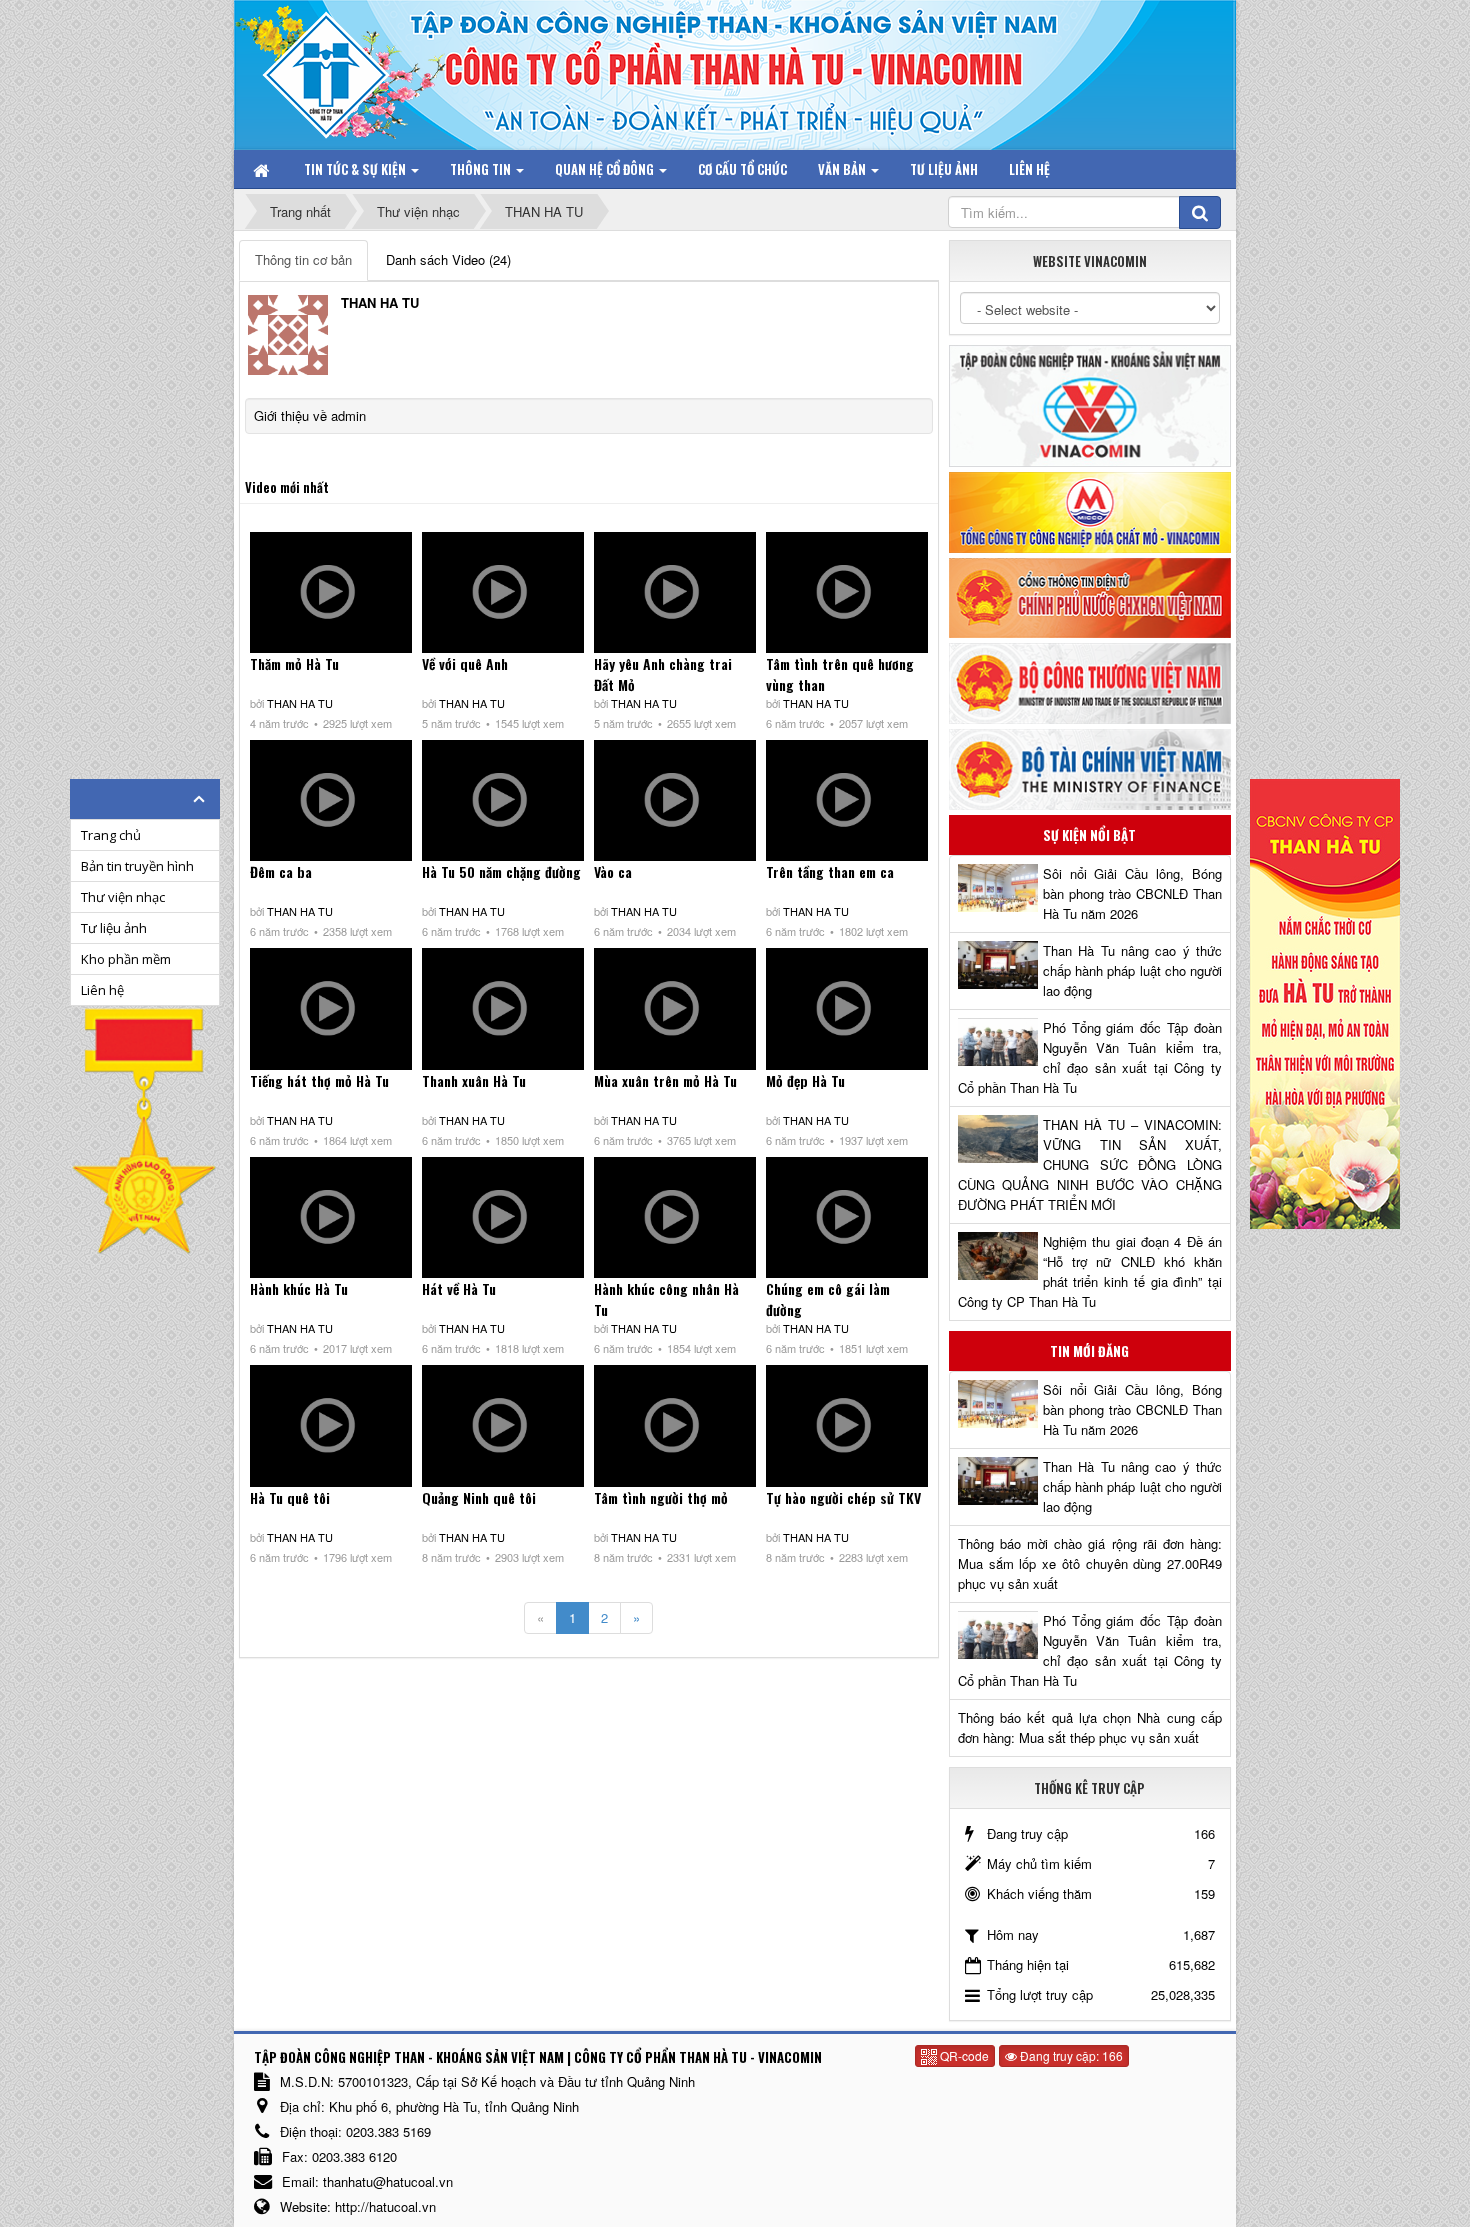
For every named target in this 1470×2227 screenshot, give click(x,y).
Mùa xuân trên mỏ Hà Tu (665, 1080)
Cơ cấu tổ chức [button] (742, 169)
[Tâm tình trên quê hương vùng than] (847, 592)
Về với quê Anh (465, 663)
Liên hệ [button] (1029, 169)
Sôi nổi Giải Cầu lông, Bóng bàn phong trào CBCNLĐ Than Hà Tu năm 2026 (1132, 893)
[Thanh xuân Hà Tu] (503, 1008)
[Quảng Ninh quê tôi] (503, 1425)
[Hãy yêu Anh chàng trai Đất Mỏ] (675, 592)
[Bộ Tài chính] (1090, 767)
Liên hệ (102, 990)
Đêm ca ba (281, 871)
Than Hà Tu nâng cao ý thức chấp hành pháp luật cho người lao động (1132, 970)
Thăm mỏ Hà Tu (294, 663)
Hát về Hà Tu (459, 1288)
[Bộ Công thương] (1090, 681)
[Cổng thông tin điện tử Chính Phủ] (1090, 595)
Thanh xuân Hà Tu (474, 1080)
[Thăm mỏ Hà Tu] (331, 592)
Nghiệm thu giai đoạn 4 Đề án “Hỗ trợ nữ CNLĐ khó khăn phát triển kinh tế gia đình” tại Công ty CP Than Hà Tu (1090, 1271)
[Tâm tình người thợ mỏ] (675, 1425)
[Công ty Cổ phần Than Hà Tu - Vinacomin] (340, 69)
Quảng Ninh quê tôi (479, 1497)
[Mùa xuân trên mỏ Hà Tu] (675, 1008)
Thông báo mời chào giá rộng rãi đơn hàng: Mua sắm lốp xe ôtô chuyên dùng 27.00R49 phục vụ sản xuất (1090, 1563)
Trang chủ (111, 835)
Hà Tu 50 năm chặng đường (501, 871)
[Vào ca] (675, 800)
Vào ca (613, 871)
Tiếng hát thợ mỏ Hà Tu (319, 1080)
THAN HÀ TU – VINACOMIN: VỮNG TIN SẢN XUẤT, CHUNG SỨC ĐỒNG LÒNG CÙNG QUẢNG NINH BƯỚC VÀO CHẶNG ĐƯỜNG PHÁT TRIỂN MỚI (1090, 1164)
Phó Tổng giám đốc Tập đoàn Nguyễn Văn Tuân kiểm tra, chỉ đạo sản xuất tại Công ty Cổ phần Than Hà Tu (1090, 1057)
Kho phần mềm (126, 959)
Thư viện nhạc (123, 897)
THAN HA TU (300, 703)
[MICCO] (1090, 510)
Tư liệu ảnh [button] (944, 169)
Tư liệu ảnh (114, 928)
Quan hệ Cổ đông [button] (606, 169)
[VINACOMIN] (1090, 404)
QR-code (963, 2055)
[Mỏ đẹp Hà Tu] (847, 1008)
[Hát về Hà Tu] (503, 1217)
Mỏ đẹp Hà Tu (805, 1080)
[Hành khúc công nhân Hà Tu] (675, 1217)
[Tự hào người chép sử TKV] (847, 1425)
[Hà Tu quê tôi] (331, 1425)
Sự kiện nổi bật (1089, 835)
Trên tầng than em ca (830, 871)
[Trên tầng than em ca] (847, 800)
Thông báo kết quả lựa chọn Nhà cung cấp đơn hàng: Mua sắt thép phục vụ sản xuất (1090, 1727)
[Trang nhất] (263, 169)
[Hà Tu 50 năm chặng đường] (503, 800)
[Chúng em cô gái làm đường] (847, 1217)
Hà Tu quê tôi (290, 1497)
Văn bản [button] (843, 169)
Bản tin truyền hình (137, 866)
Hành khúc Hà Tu (299, 1288)
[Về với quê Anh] (503, 592)
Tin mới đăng (1089, 1351)
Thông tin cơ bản (303, 259)
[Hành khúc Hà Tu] (331, 1217)
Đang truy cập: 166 (1070, 2055)
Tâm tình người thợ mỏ (661, 1497)
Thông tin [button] (482, 169)
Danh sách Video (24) (448, 259)
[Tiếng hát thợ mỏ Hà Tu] (331, 1008)
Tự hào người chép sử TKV (843, 1497)
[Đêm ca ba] (331, 800)
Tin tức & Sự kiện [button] (356, 169)
